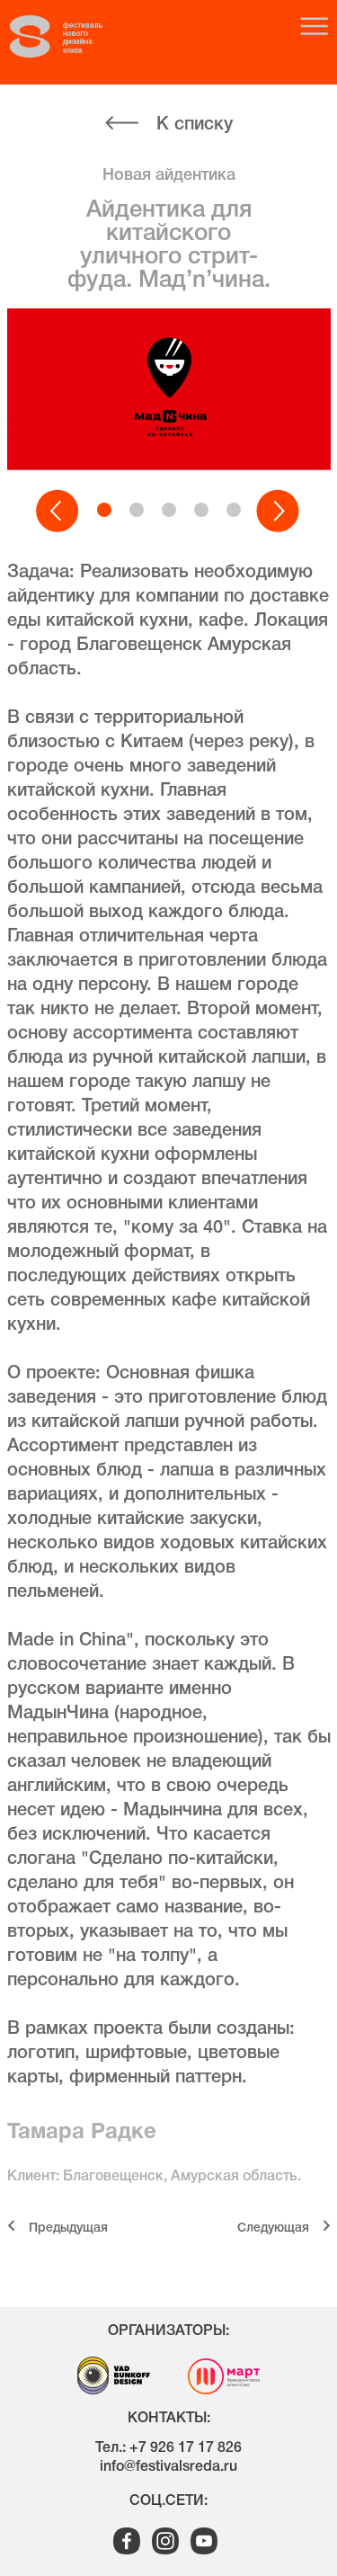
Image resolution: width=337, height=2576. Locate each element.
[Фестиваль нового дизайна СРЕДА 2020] (73, 37)
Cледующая (273, 2228)
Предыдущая (68, 2228)
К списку (195, 125)
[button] (58, 512)
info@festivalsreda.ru (168, 2467)
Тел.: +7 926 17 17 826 (168, 2448)
